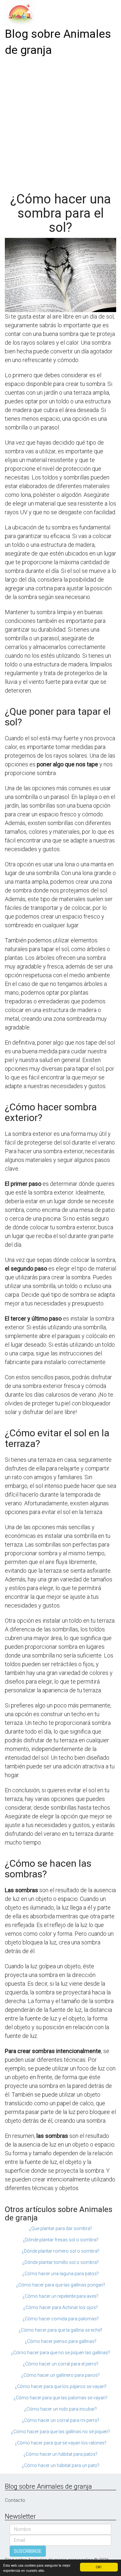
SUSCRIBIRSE (28, 2551)
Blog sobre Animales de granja (58, 42)
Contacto (15, 2500)
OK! (99, 2567)
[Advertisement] (60, 122)
